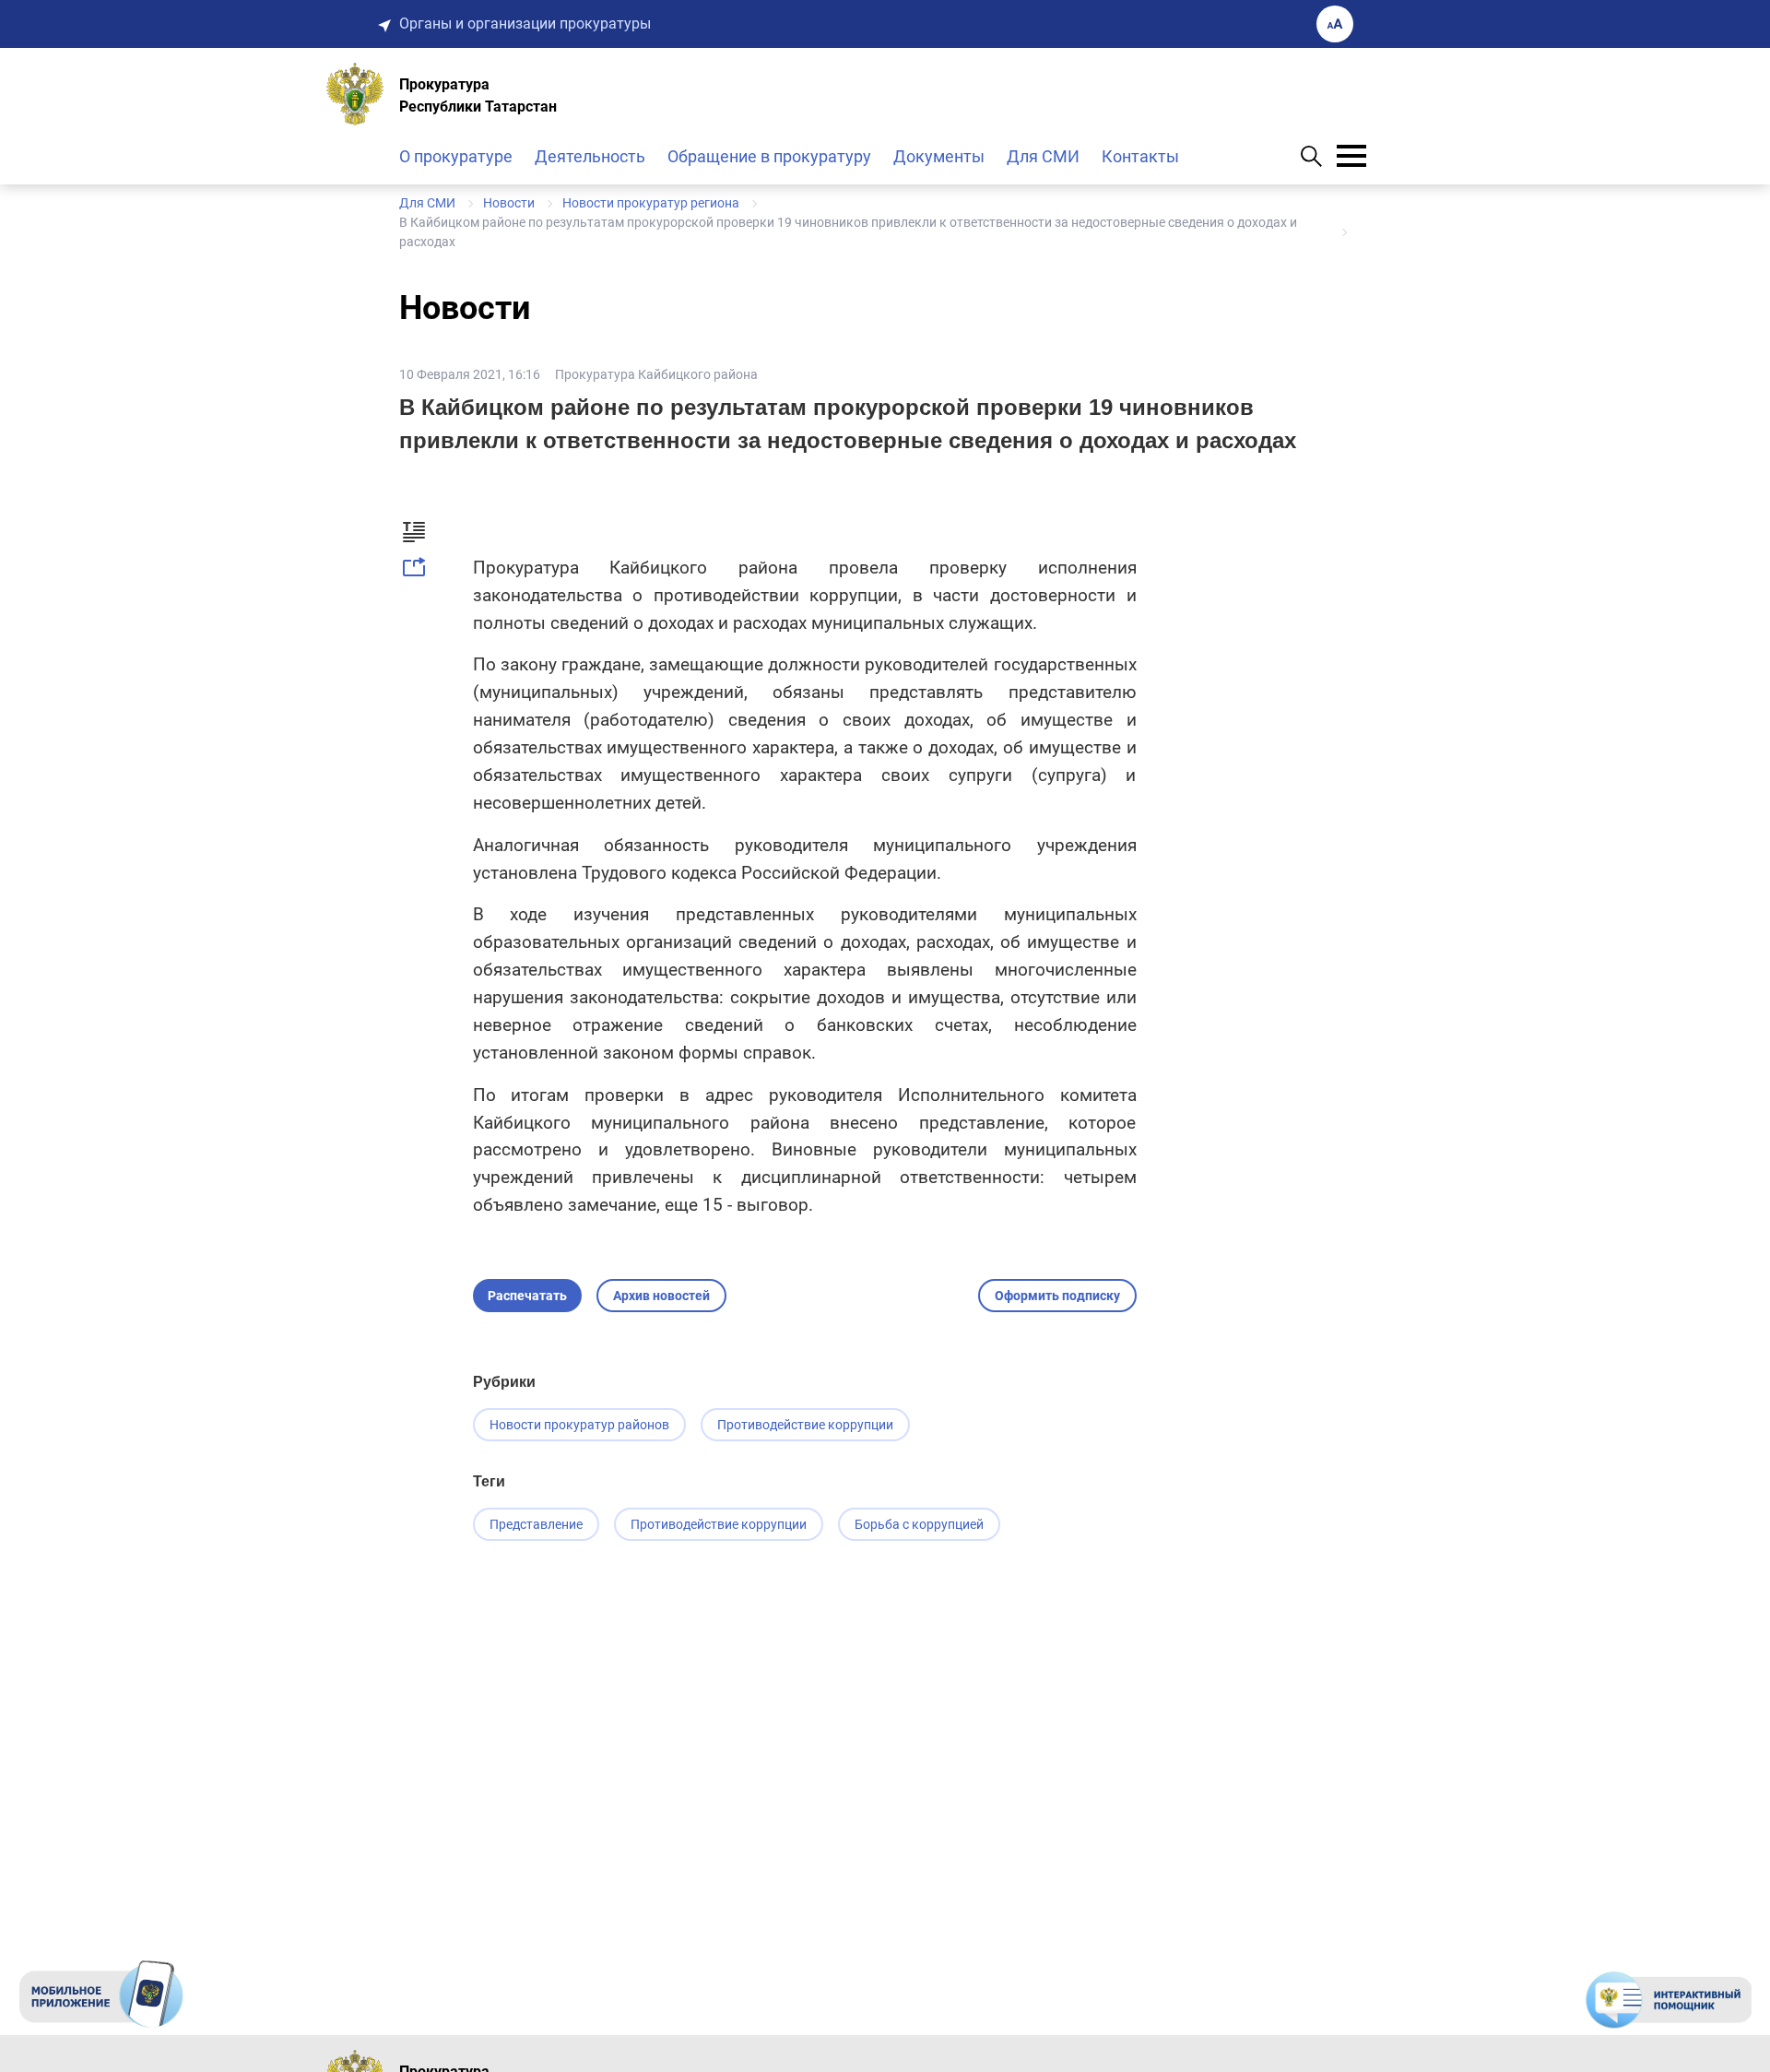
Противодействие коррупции (805, 1425)
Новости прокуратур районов (579, 1425)
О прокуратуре (456, 156)
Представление (536, 1524)
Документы (939, 156)
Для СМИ (1043, 156)
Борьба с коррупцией (919, 1524)
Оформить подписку (1057, 1296)
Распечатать (527, 1296)
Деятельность (590, 156)
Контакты (1140, 156)
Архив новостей (661, 1296)
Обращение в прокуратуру (769, 156)
